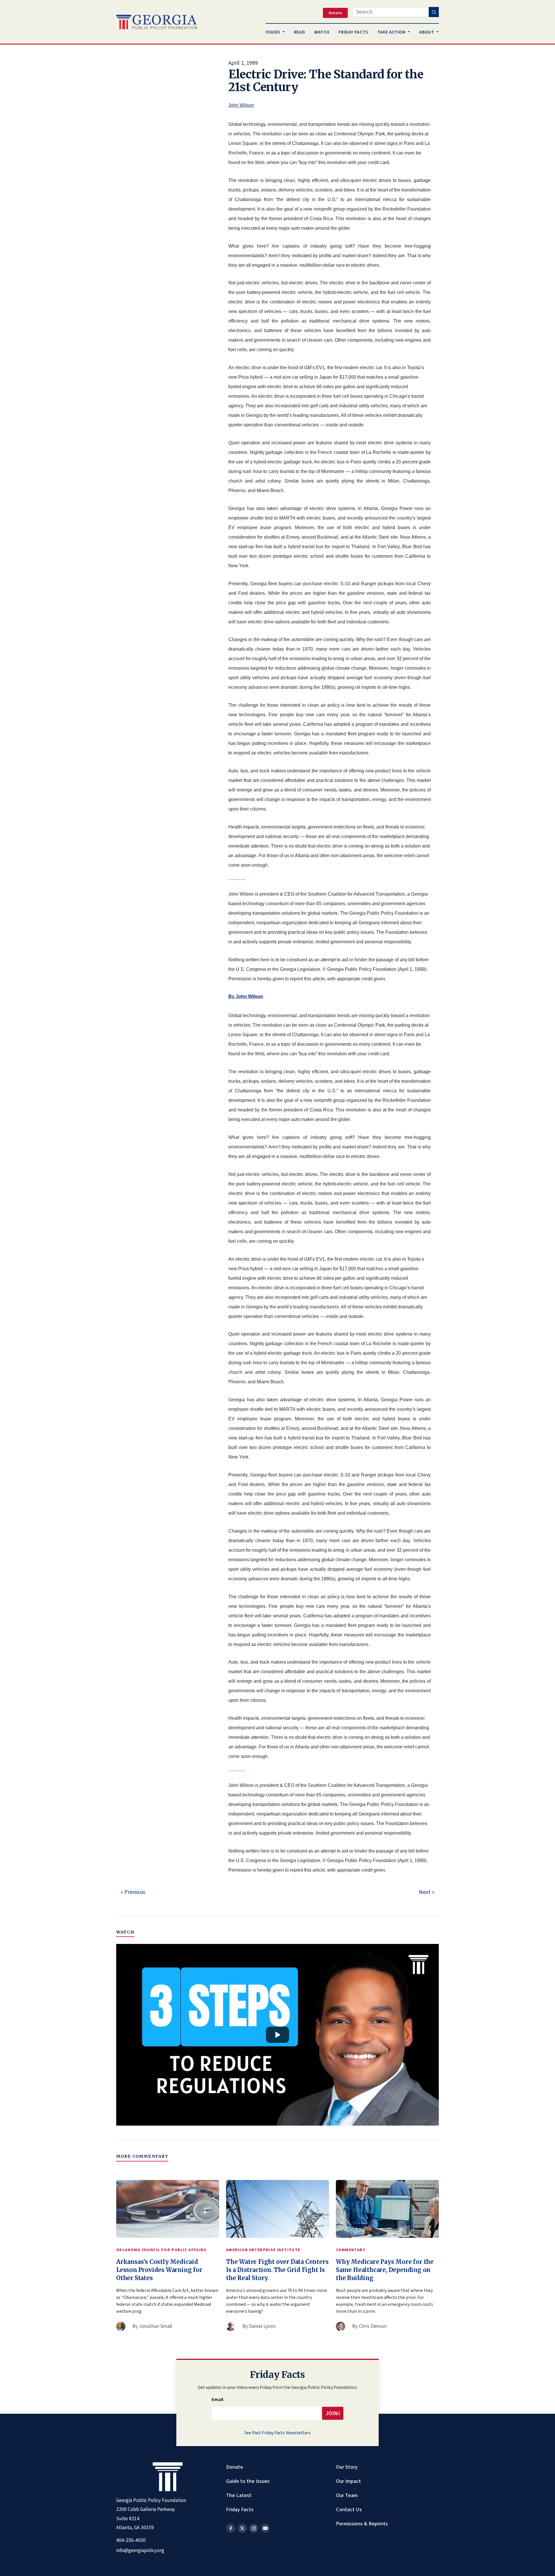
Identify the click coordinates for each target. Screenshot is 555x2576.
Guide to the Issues (248, 2481)
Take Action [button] (392, 32)
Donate (235, 2467)
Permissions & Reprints (362, 2524)
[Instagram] (254, 2528)
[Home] (157, 22)
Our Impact (348, 2481)
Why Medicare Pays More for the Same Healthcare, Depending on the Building (385, 2270)
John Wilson (241, 105)
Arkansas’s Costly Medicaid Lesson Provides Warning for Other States (159, 2270)
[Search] (434, 12)
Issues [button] (273, 32)
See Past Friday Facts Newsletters (277, 2433)
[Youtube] (265, 2528)
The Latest (239, 2495)
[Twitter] (242, 2528)
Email (218, 2400)
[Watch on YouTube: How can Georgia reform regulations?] (277, 2035)
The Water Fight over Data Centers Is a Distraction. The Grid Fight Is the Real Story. (277, 2270)
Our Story (347, 2467)
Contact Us (349, 2509)
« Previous (133, 1892)
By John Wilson (246, 996)
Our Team (347, 2495)
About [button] (427, 32)
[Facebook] (231, 2528)
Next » (427, 1892)
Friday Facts (240, 2509)
